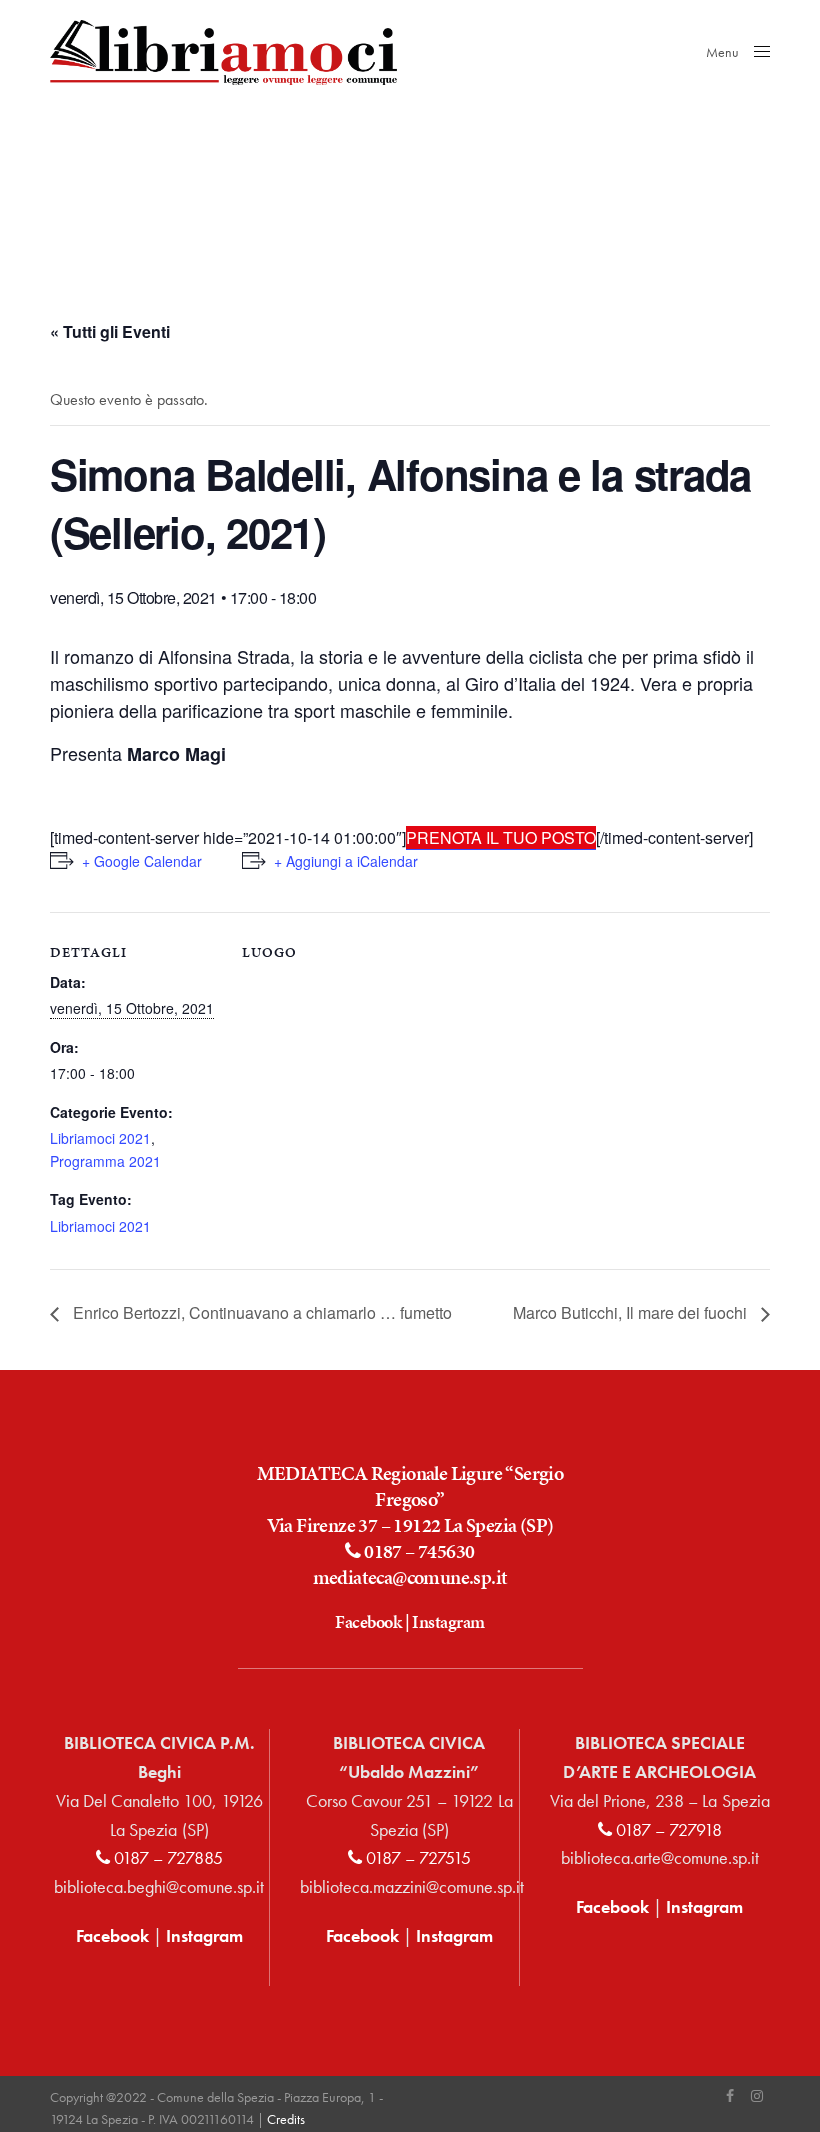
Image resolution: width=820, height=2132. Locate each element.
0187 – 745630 (417, 1551)
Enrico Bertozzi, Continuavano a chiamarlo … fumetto (260, 1312)
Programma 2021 (105, 1161)
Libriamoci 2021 (100, 1138)
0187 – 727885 (166, 1857)
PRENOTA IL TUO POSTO (501, 837)
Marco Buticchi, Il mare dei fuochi (632, 1312)
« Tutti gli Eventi (110, 331)
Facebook (368, 1621)
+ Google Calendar (142, 861)
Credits (286, 2119)
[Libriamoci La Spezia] (223, 52)
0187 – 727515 (416, 1857)
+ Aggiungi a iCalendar (346, 861)
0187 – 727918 (667, 1829)
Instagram (448, 1621)
